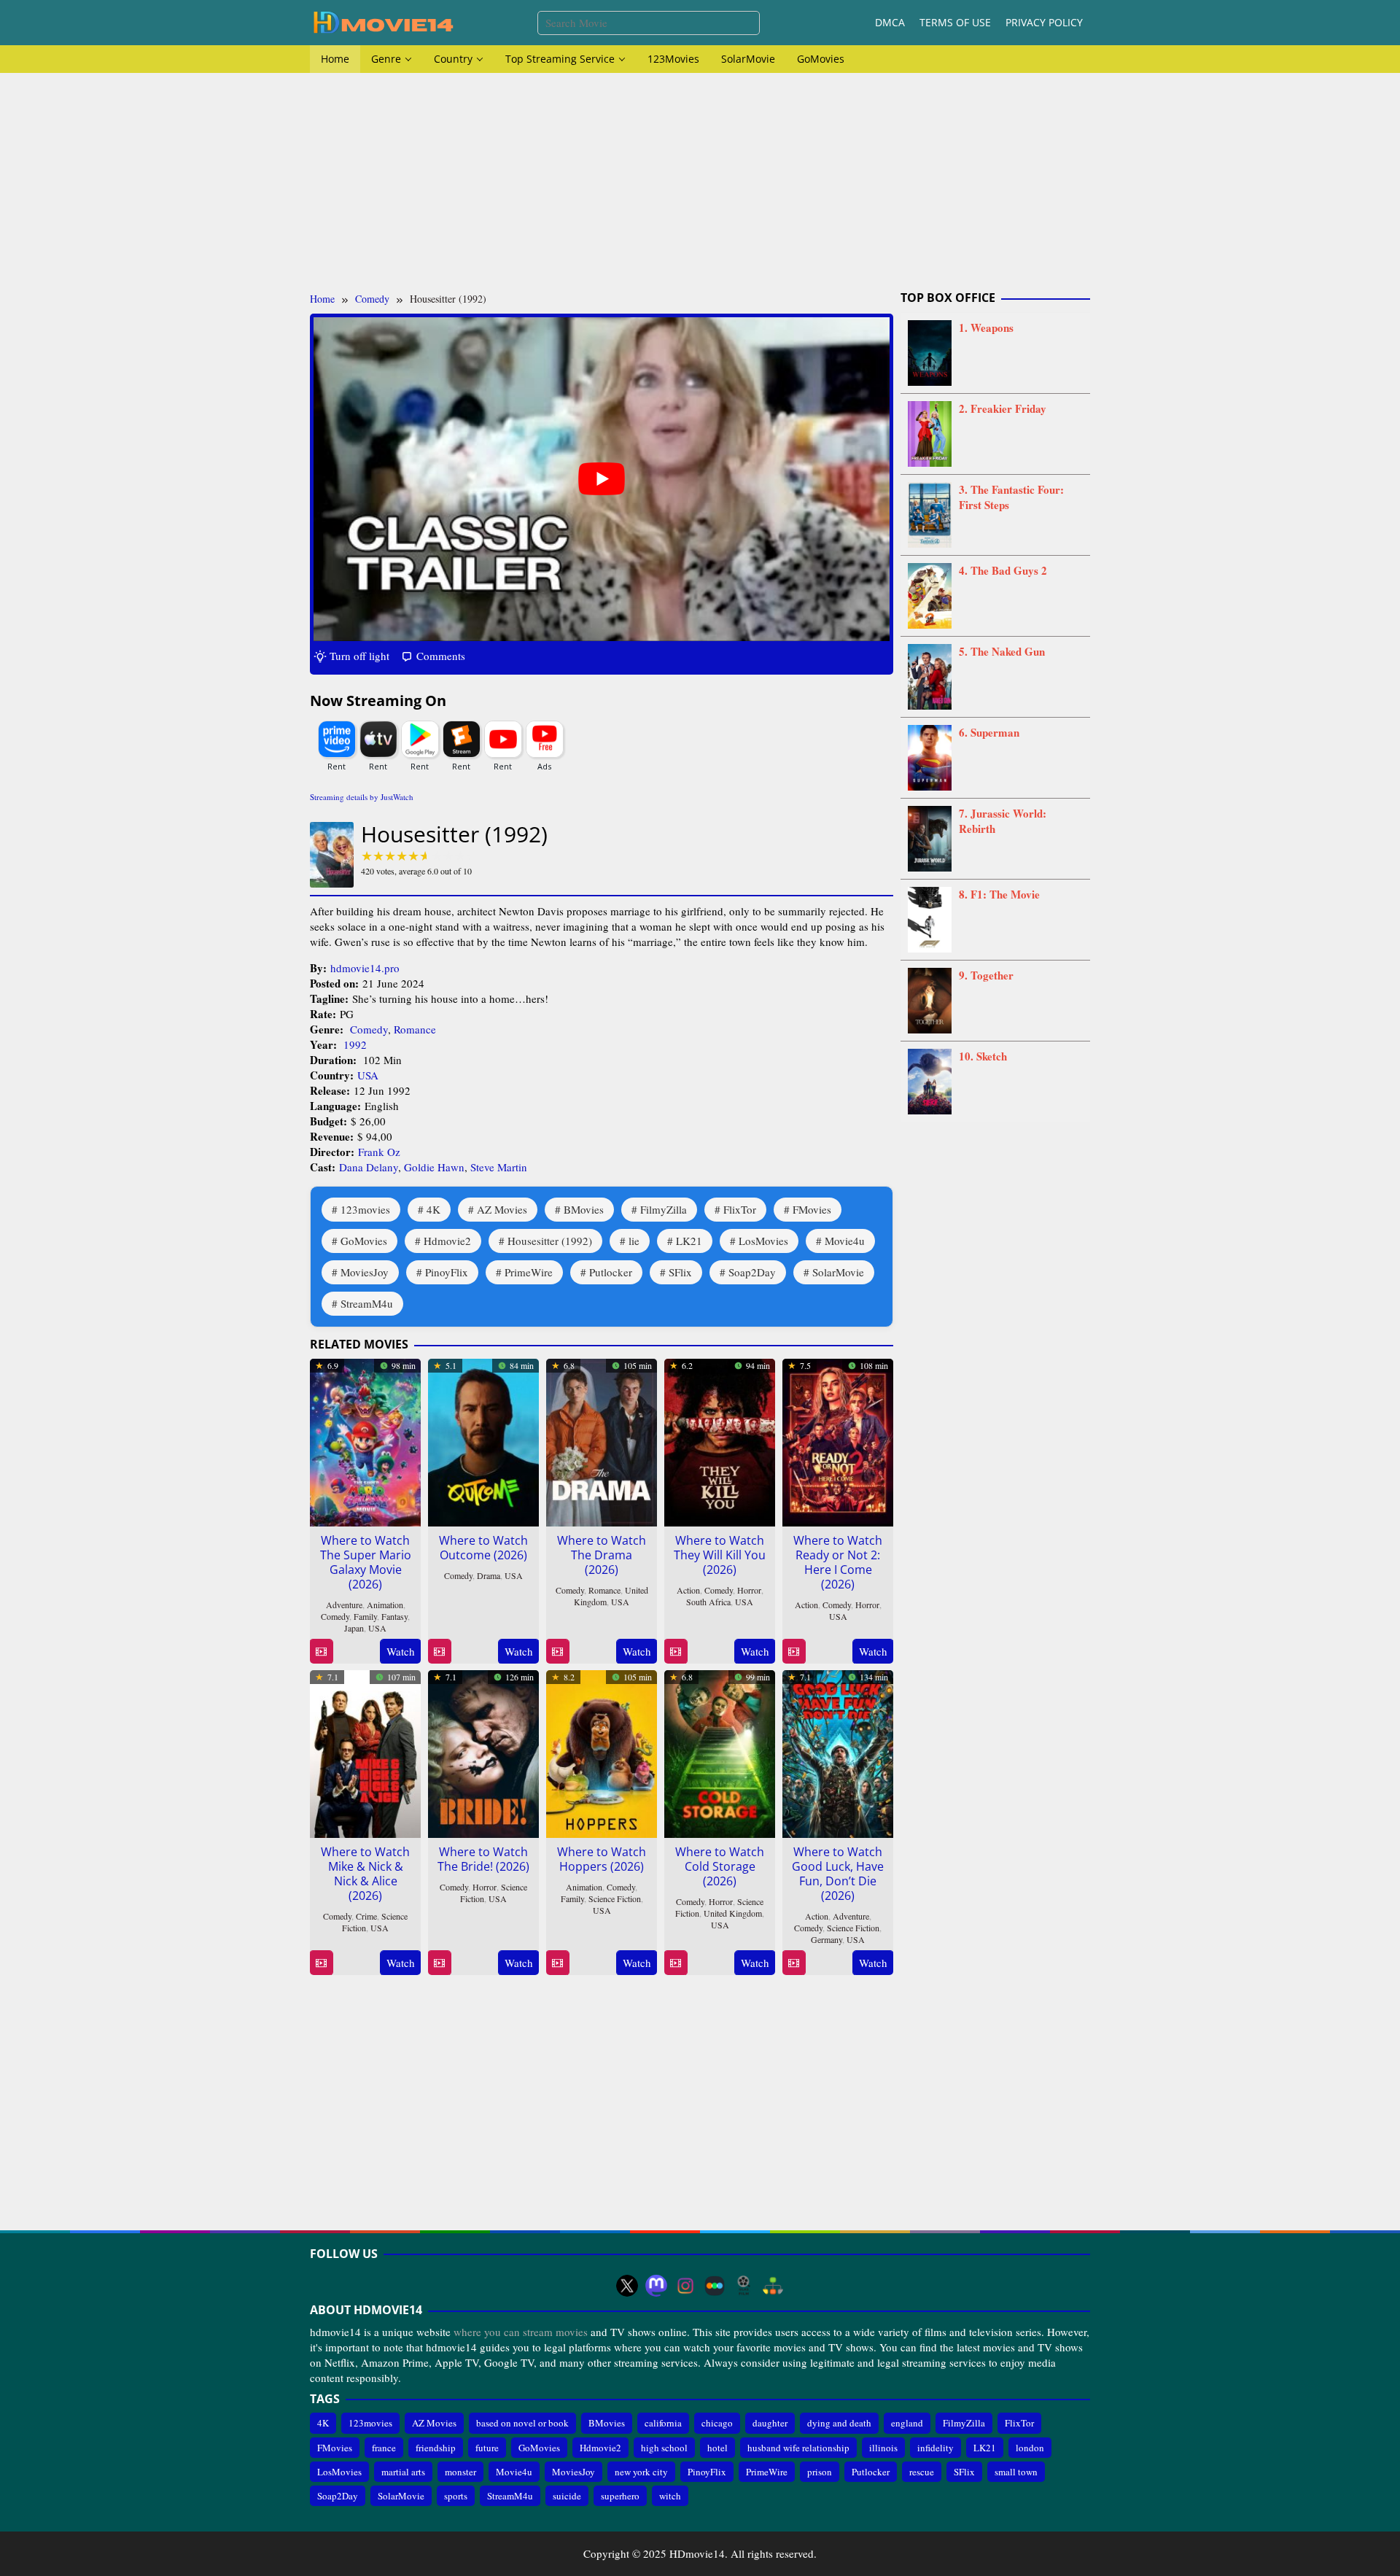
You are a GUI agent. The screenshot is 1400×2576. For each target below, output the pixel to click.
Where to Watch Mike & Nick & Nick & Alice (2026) (365, 1874)
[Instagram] (685, 2286)
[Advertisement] (700, 182)
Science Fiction (615, 1898)
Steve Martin (499, 1167)
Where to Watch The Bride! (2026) (483, 1859)
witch (670, 2496)
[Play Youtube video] (602, 479)
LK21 (689, 1241)
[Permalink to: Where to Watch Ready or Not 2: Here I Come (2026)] (838, 1440)
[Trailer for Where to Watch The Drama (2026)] (557, 1652)
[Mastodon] (656, 2286)
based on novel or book (522, 2423)
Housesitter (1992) (550, 1241)
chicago (717, 2423)
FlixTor (740, 1209)
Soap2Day (752, 1272)
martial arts (403, 2472)
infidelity (936, 2448)
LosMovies (763, 1241)
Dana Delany (369, 1167)
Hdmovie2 (447, 1241)
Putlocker (611, 1272)
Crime (366, 1916)
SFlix (680, 1272)
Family (365, 1616)
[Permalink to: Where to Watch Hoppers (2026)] (602, 1751)
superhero (620, 2496)
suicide (567, 2496)
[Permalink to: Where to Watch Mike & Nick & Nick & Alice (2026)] (365, 1751)
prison (820, 2472)
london (1030, 2448)
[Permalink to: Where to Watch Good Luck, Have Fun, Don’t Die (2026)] (838, 1751)
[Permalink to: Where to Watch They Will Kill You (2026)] (720, 1440)
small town (1016, 2472)
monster (460, 2472)
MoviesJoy (365, 1272)
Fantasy (394, 1616)
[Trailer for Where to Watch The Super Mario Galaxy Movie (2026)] (321, 1652)
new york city (641, 2472)
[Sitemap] (773, 2286)
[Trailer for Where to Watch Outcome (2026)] (439, 1652)
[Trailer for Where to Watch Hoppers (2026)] (557, 1963)
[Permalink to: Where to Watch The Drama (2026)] (602, 1440)
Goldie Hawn (434, 1167)
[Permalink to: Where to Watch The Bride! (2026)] (483, 1751)
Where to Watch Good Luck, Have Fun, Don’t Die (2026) (838, 1874)
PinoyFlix (447, 1272)
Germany (827, 1939)
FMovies (812, 1209)
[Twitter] (627, 2286)
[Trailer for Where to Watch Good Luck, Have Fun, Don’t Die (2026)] (794, 1963)
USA (368, 1075)
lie (634, 1241)
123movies (365, 1209)
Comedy (369, 1029)
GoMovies (364, 1241)
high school (664, 2448)
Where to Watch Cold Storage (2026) (720, 1866)
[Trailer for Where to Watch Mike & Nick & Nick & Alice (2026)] (321, 1963)
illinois (883, 2448)
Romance (415, 1029)
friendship (436, 2448)
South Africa (708, 1602)
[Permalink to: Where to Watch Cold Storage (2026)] (720, 1751)
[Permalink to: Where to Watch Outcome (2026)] (483, 1440)
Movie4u (845, 1241)
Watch (401, 1651)
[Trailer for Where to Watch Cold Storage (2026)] (676, 1963)
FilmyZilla (664, 1209)
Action (688, 1590)
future (487, 2448)
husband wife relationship (798, 2448)
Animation (385, 1605)
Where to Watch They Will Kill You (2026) (720, 1555)
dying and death (839, 2423)
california (663, 2423)
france (384, 2448)
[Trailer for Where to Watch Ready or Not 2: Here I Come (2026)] (794, 1652)
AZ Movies (502, 1209)
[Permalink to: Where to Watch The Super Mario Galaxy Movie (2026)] (365, 1440)
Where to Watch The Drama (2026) (602, 1555)
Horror (749, 1590)
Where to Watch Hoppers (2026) (602, 1859)
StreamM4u (367, 1303)
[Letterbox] (715, 2286)
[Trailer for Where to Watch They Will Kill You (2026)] (676, 1652)
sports (456, 2496)
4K (433, 1209)
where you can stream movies (521, 2332)
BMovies (584, 1209)
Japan (354, 1628)
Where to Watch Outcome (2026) (483, 1548)
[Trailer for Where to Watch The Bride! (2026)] (439, 1963)
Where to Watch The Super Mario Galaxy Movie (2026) (366, 1562)
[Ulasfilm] (744, 2286)
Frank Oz (379, 1152)
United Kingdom (733, 1913)
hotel (717, 2448)
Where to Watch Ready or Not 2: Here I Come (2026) (838, 1562)
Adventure (344, 1605)
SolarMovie (838, 1272)
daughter (770, 2423)
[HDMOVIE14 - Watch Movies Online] (383, 21)
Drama (489, 1575)
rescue (922, 2472)
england (907, 2423)
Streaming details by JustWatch (362, 797)
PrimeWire (529, 1272)
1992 (355, 1044)
